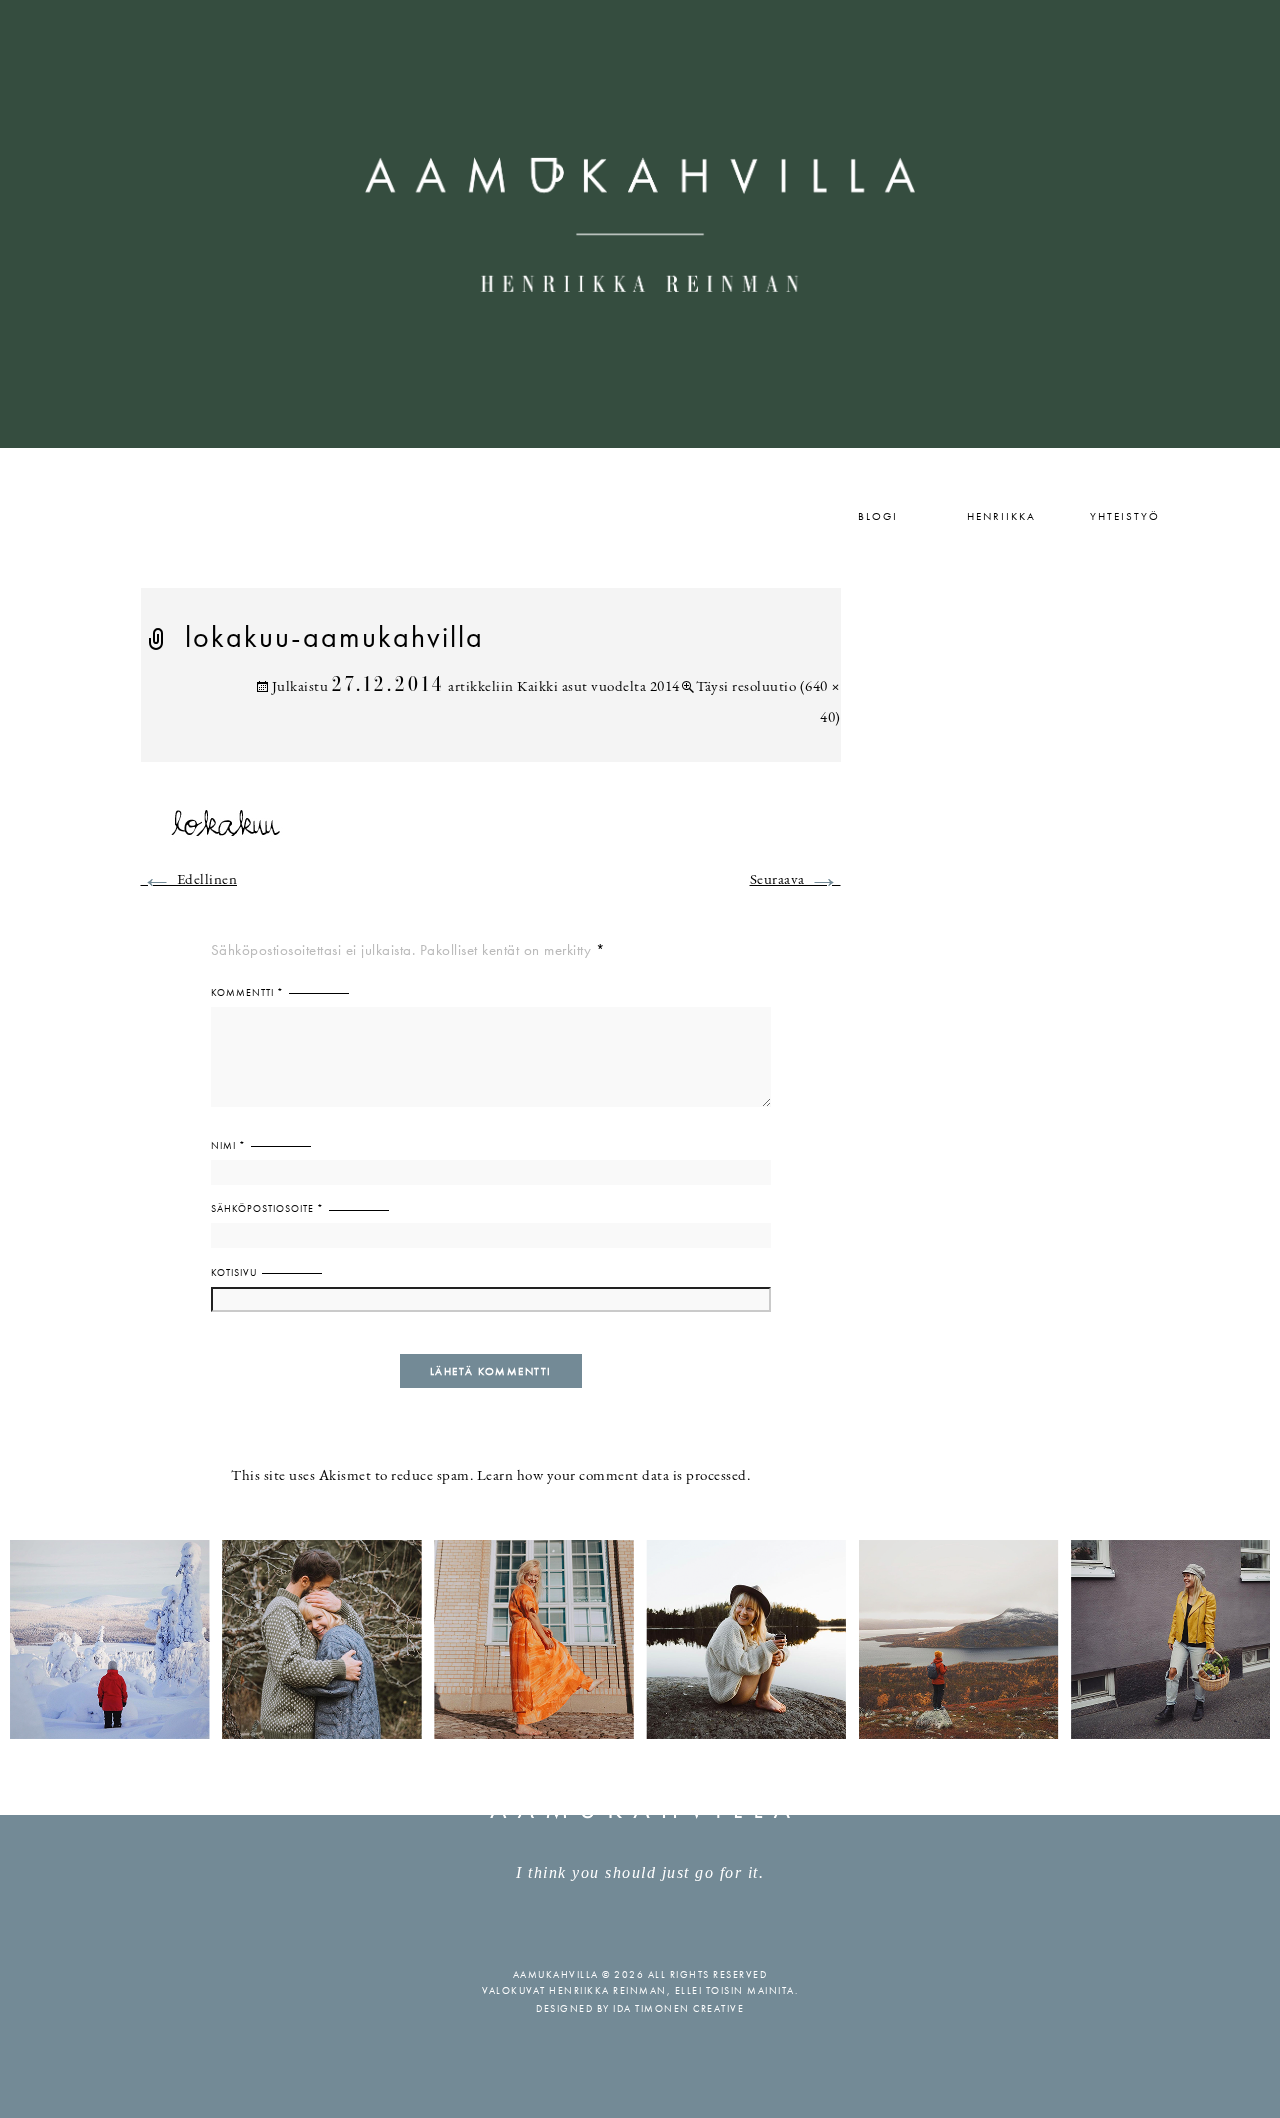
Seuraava (795, 880)
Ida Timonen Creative (678, 2008)
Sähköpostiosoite (267, 1208)
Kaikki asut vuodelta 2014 (598, 687)
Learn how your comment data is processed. (614, 1476)
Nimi (228, 1145)
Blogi (878, 516)
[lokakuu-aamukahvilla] (491, 833)
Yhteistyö (1125, 516)
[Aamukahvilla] (640, 224)
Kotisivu (234, 1272)
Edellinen (189, 880)
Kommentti (247, 992)
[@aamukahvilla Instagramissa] (640, 1638)
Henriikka (1001, 516)
